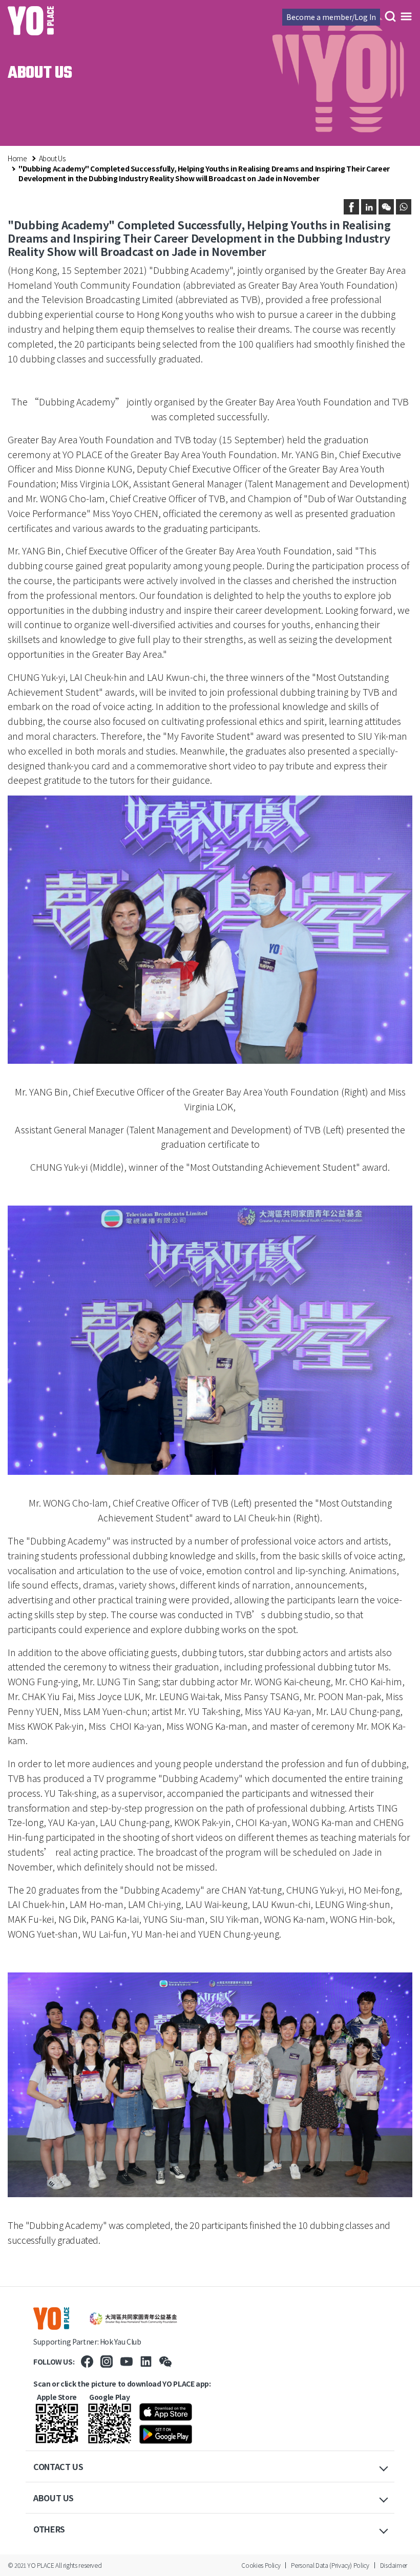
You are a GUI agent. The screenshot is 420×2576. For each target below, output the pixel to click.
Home (17, 158)
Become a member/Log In (331, 17)
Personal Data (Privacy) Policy (330, 2565)
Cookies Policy (261, 2565)
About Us (52, 158)
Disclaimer (394, 2565)
